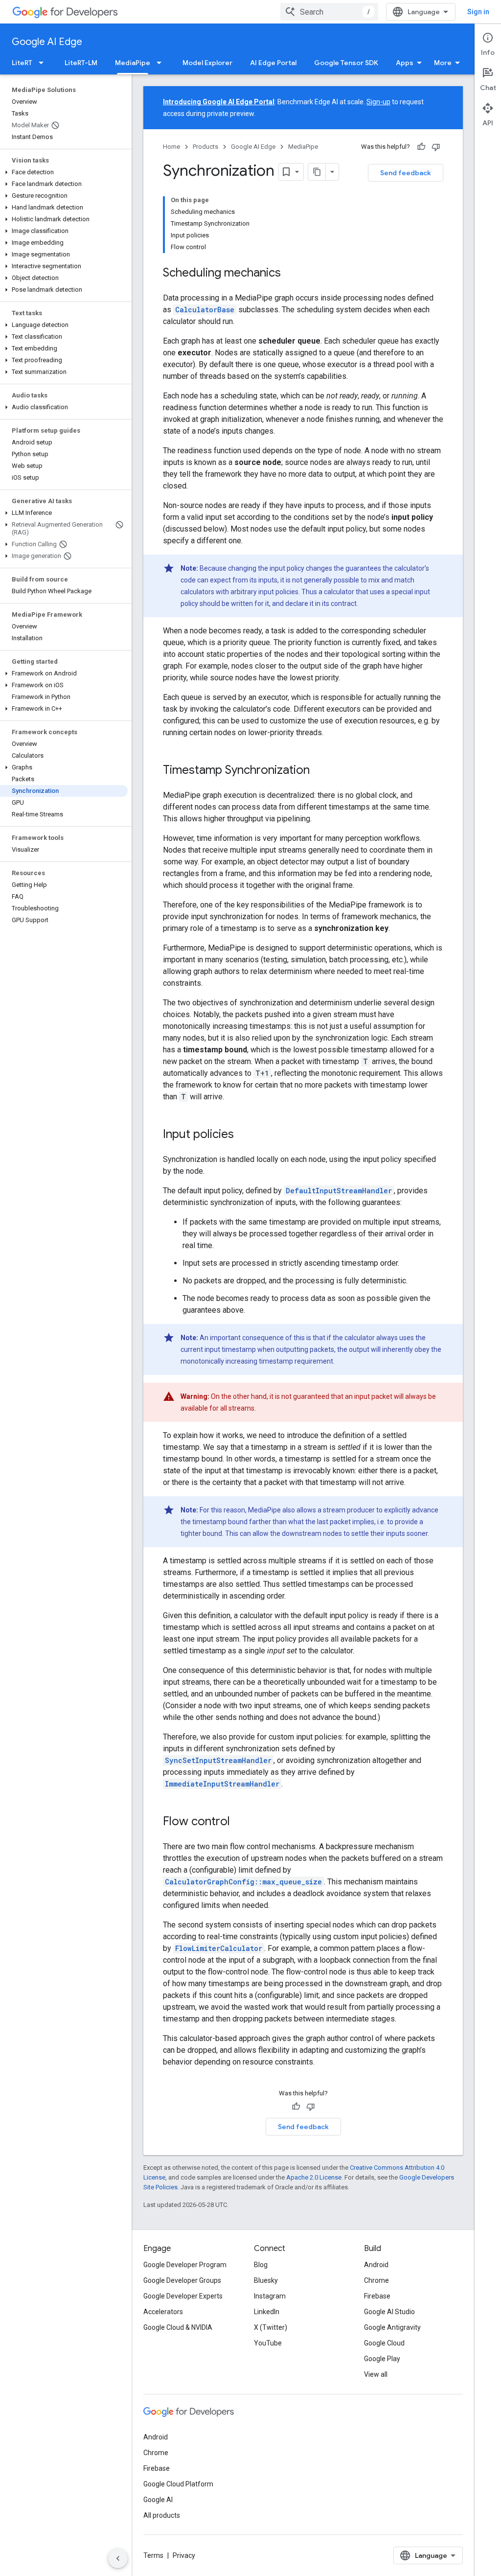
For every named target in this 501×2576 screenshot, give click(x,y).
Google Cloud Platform (178, 2484)
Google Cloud (384, 2343)
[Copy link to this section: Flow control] (240, 1822)
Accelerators (163, 2312)
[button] (64, 172)
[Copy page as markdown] (317, 172)
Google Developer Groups (182, 2280)
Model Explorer (207, 63)
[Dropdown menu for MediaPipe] (162, 63)
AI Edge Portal (273, 63)
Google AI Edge (47, 42)
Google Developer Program (185, 2265)
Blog (261, 2265)
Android (376, 2265)
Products (205, 147)
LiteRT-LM (81, 63)
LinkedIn (267, 2312)
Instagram (270, 2296)
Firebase (377, 2296)
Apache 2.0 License (314, 2177)
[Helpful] (421, 147)
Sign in (478, 12)
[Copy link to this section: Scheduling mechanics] (291, 274)
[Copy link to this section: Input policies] (244, 1135)
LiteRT (22, 63)
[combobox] (329, 12)
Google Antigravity (392, 2327)
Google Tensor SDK (346, 63)
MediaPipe (133, 63)
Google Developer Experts (183, 2296)
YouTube (268, 2343)
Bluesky (266, 2280)
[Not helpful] (436, 147)
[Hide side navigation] (118, 2558)
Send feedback (406, 173)
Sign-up (378, 102)
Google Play (382, 2359)
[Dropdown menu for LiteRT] (44, 63)
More (443, 63)
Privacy (184, 2555)
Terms (153, 2555)
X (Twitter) (271, 2327)
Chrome (376, 2280)
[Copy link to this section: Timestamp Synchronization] (319, 771)
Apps (405, 63)
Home (171, 147)
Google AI (158, 2500)
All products (162, 2515)
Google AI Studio (389, 2312)
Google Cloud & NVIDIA (178, 2327)
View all (376, 2374)
